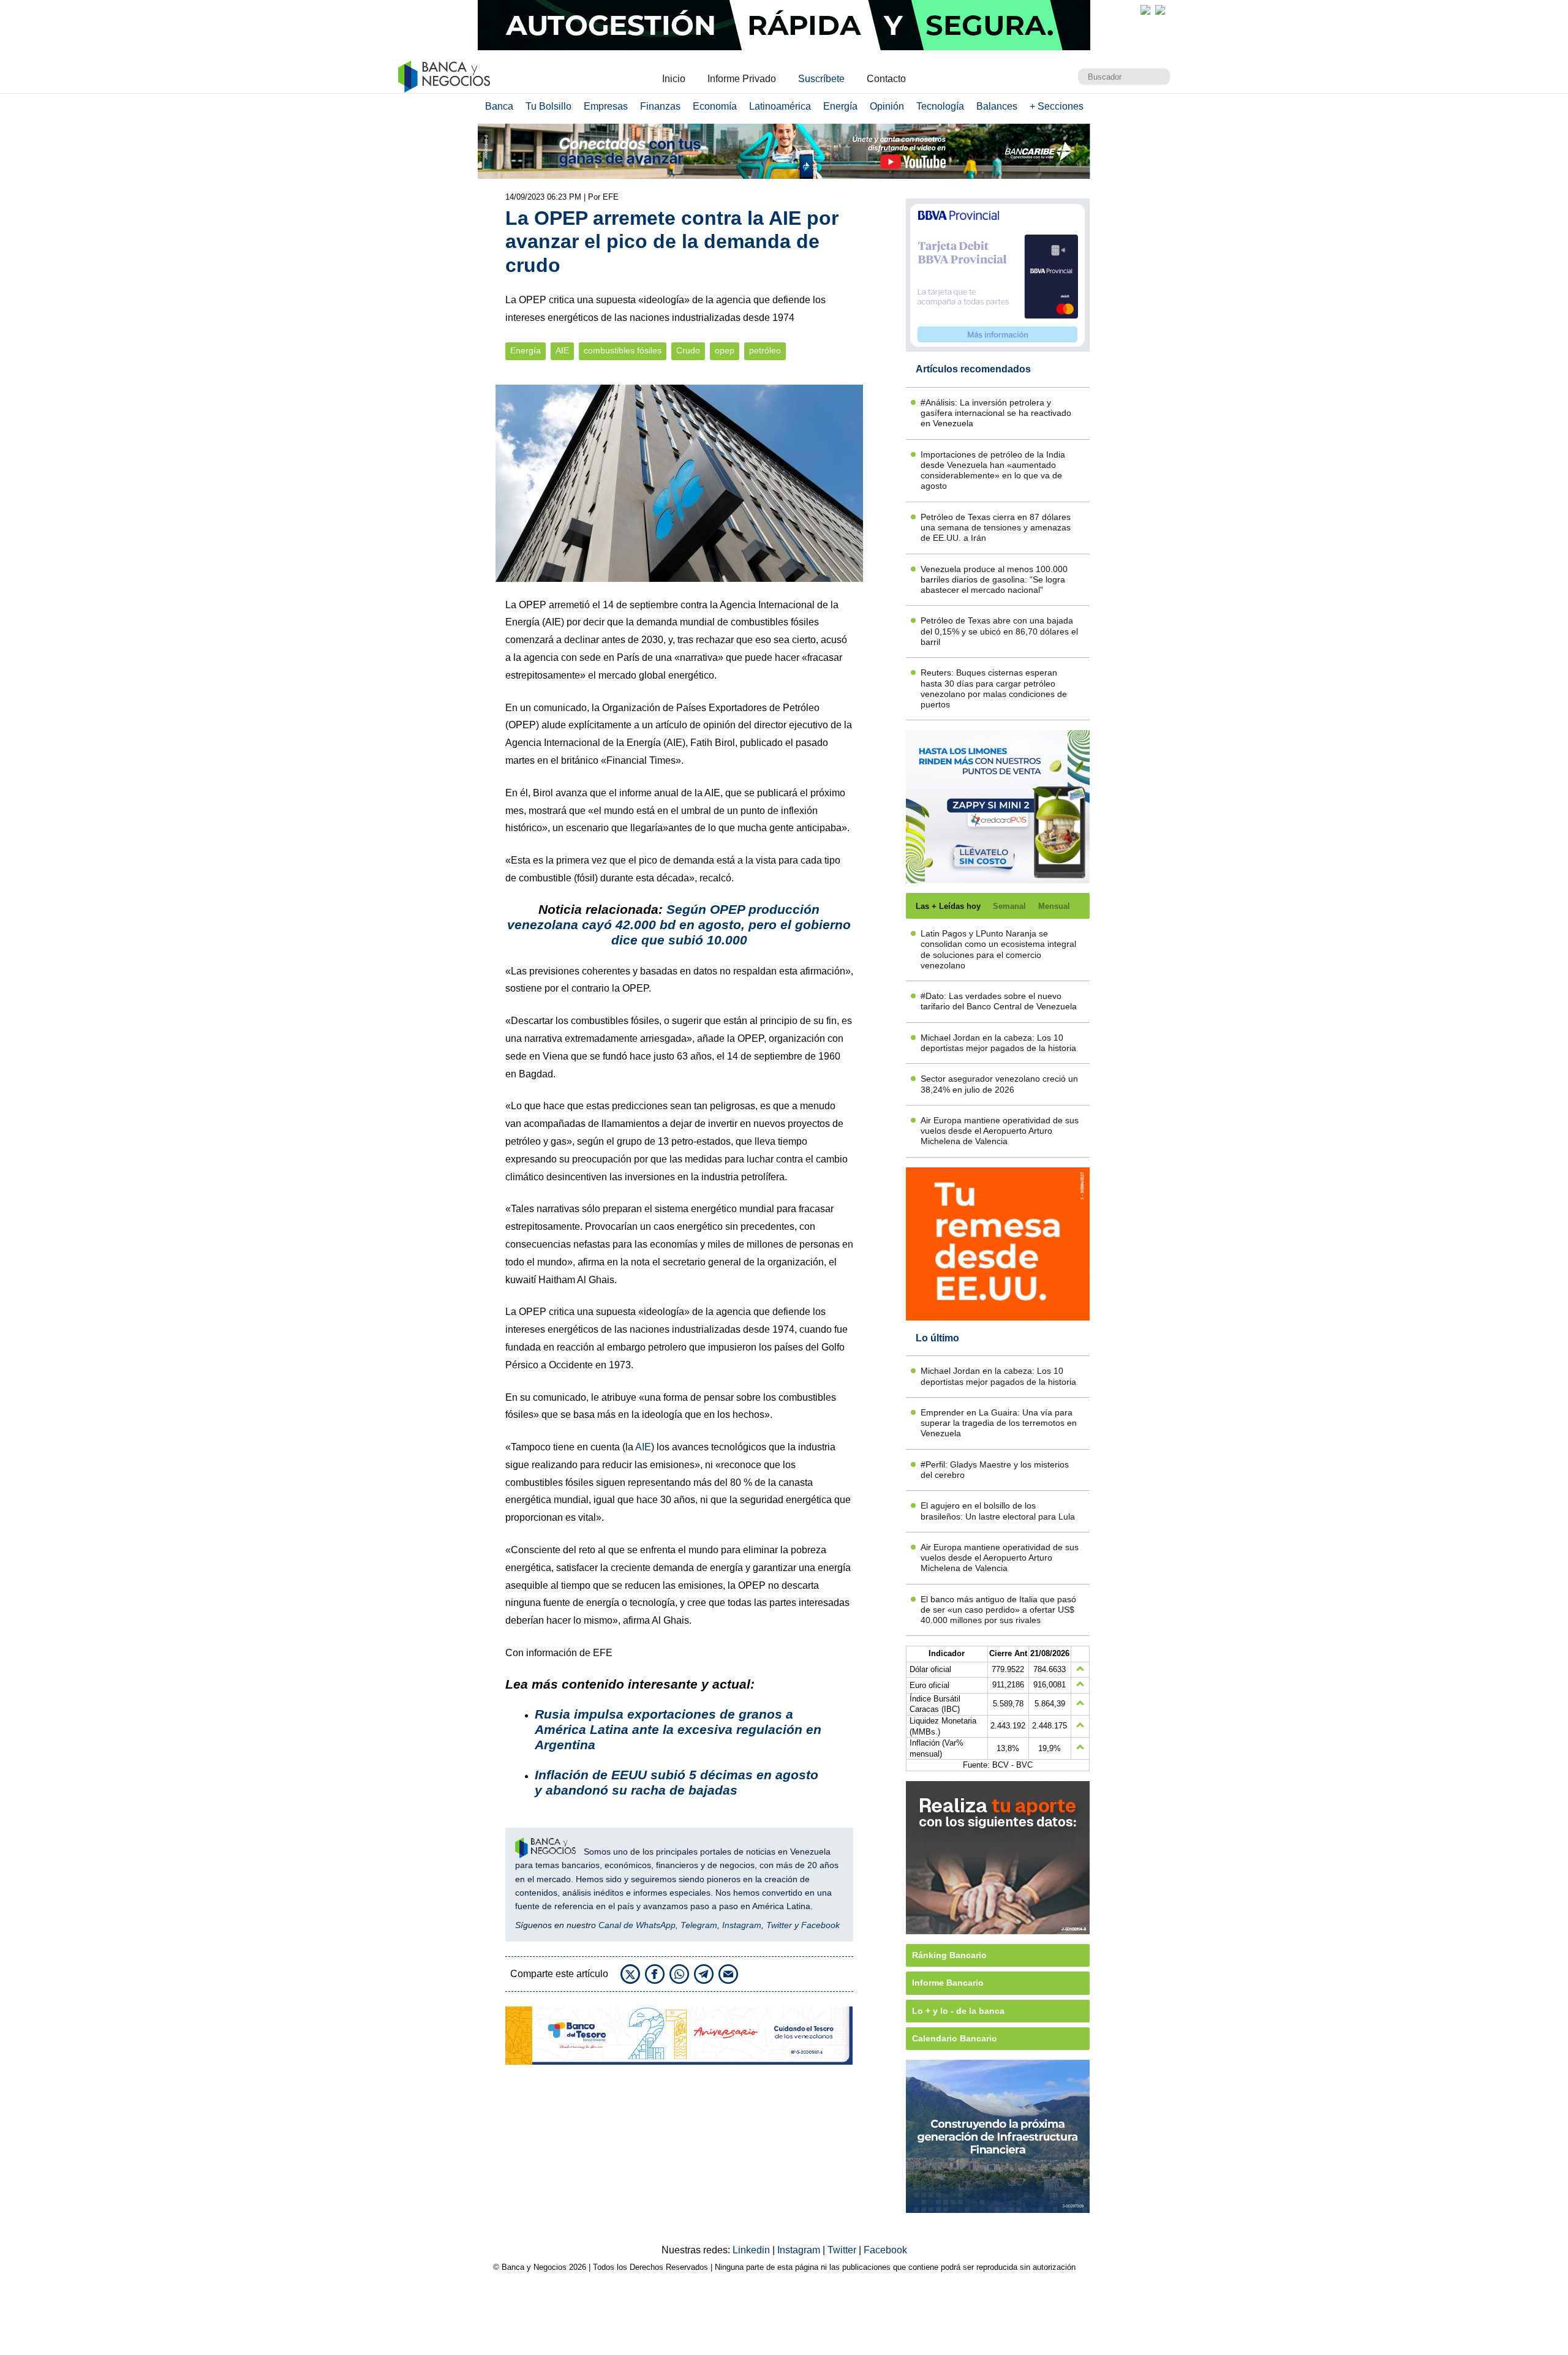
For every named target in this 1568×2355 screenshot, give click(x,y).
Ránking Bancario (949, 1955)
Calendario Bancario (955, 2038)
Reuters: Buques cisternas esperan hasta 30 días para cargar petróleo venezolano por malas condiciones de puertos (994, 688)
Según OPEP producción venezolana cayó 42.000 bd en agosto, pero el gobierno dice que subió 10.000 (679, 925)
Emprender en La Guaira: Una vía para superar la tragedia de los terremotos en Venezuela (999, 1423)
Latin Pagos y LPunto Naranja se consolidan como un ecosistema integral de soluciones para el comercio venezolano (998, 949)
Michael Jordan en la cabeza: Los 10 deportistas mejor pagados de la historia (998, 1043)
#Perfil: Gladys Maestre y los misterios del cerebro (995, 1470)
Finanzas (660, 106)
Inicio (674, 79)
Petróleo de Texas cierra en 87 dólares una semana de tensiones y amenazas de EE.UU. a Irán (996, 528)
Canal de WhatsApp (637, 1925)
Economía (715, 106)
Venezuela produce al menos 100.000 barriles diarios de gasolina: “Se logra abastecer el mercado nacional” (994, 580)
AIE (562, 351)
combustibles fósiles (623, 351)
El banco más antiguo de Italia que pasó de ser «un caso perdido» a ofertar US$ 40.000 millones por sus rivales (998, 1610)
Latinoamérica (780, 106)
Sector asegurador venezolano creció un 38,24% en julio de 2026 (999, 1084)
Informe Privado (742, 79)
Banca (499, 106)
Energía (840, 106)
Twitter (779, 1925)
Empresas (606, 106)
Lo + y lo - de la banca (958, 2011)
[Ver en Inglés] (1145, 10)
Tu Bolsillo (548, 106)
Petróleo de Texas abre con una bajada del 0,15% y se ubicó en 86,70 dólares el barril (999, 631)
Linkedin (752, 2250)
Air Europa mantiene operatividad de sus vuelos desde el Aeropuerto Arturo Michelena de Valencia (1000, 1131)
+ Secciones (1057, 106)
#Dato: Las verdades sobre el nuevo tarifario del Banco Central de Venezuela (999, 1001)
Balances (997, 106)
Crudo (688, 351)
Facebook (820, 1925)
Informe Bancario (948, 1983)
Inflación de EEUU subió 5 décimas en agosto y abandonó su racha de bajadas (677, 1782)
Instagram (742, 1925)
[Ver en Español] (1160, 10)
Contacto (886, 79)
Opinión (887, 106)
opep (725, 351)
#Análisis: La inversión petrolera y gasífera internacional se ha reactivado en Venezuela (996, 413)
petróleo (765, 351)
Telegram (699, 1925)
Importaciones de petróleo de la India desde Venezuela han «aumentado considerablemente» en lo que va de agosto (993, 470)
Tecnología (940, 106)
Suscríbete (821, 79)
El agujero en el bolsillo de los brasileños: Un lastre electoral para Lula (998, 1511)
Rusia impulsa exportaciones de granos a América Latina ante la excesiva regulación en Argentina (678, 1729)
